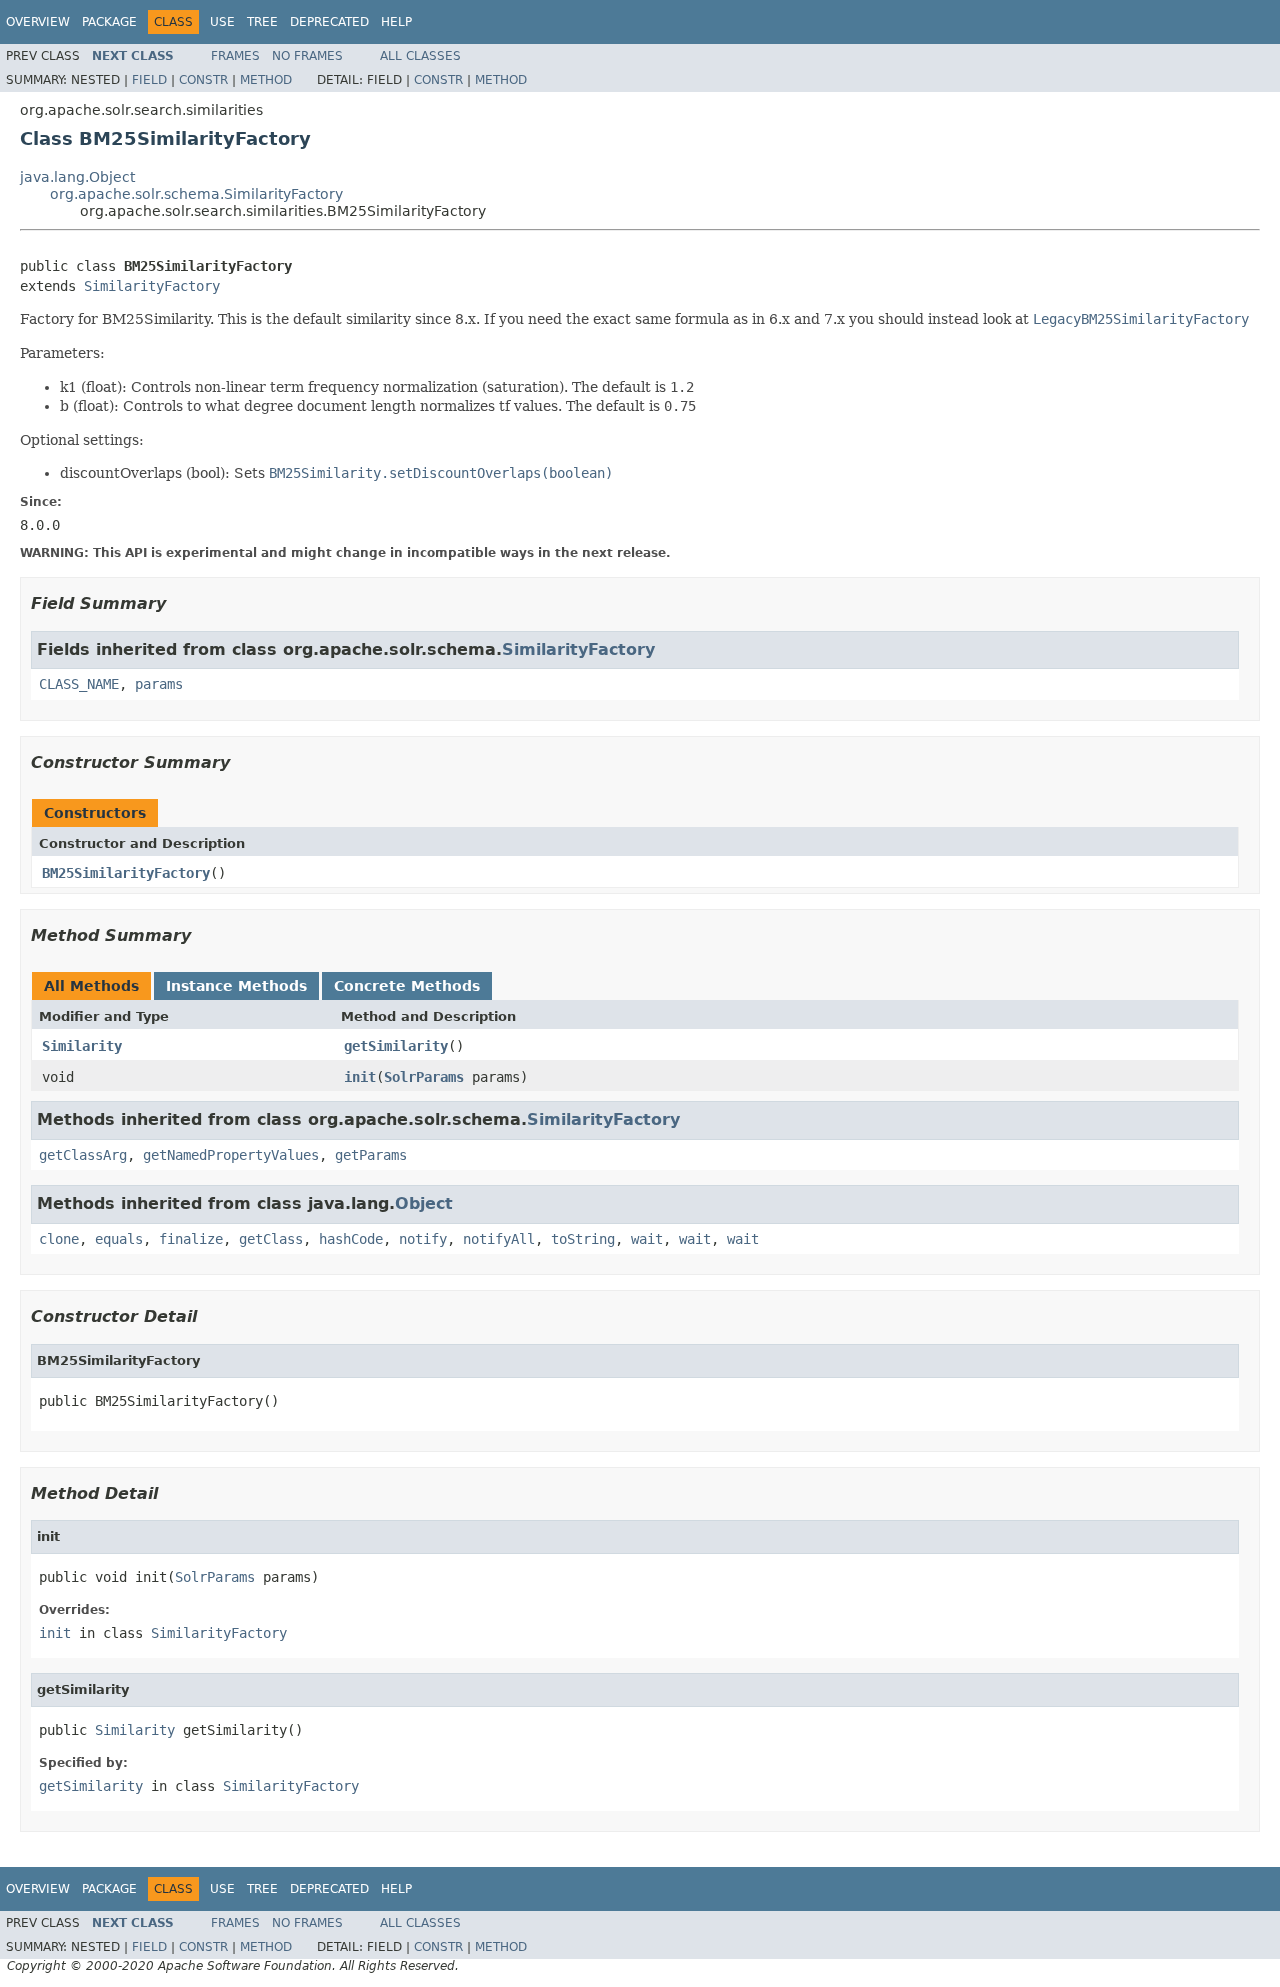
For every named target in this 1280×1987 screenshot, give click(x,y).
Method (266, 80)
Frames (235, 56)
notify (423, 1239)
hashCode (351, 1239)
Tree (262, 22)
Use (222, 22)
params (159, 684)
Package (109, 22)
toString (583, 1239)
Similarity (82, 1046)
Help (396, 22)
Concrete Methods (407, 986)
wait (647, 1239)
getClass (271, 1239)
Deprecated (329, 22)
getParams (371, 1155)
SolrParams (424, 1077)
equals (119, 1239)
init (360, 1077)
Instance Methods (236, 986)
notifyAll (499, 1239)
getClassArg (83, 1155)
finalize (191, 1239)
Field (149, 80)
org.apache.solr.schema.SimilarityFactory (196, 194)
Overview (38, 22)
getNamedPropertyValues (231, 1155)
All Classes (420, 56)
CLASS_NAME (79, 684)
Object (424, 1203)
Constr (203, 80)
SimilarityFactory (152, 286)
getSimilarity (396, 1046)
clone (59, 1239)
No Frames (307, 56)
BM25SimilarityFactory (126, 873)
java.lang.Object (77, 177)
